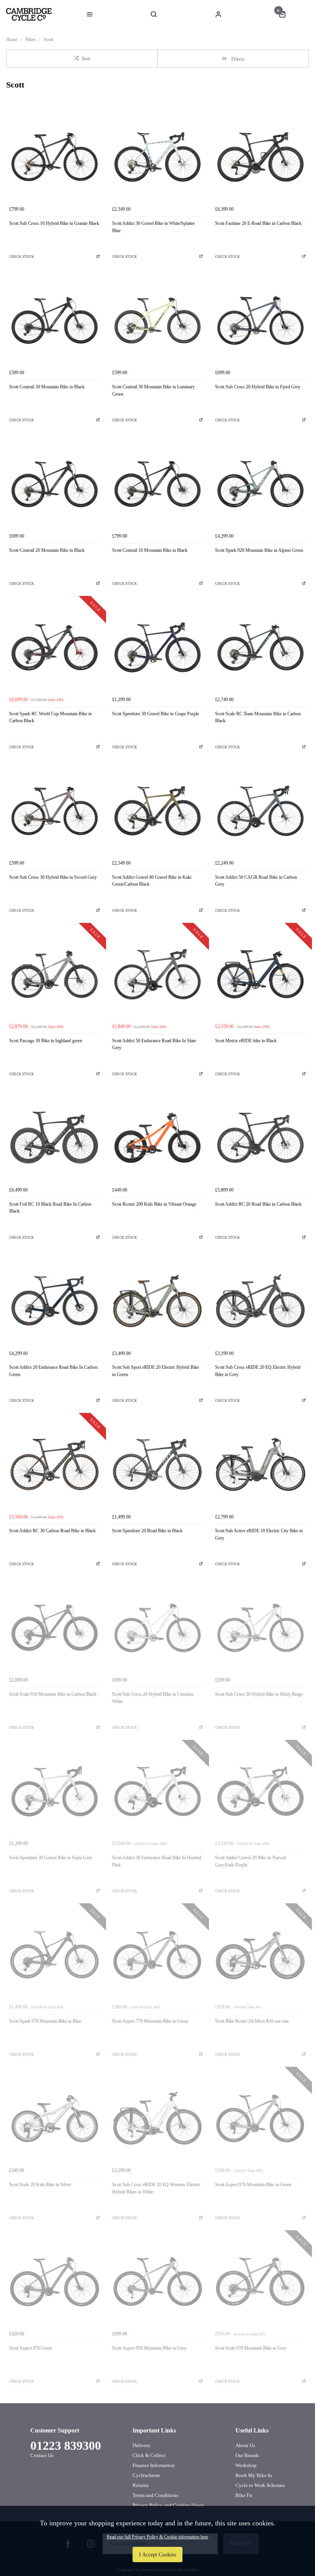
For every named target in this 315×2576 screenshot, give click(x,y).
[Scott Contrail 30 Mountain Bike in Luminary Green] (157, 320)
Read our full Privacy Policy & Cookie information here (157, 2537)
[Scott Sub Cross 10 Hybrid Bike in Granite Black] (55, 157)
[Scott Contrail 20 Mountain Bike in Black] (55, 484)
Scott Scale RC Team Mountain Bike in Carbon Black (258, 717)
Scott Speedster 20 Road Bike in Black (147, 1531)
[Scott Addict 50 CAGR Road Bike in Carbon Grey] (260, 811)
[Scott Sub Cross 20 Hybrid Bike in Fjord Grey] (260, 320)
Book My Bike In (254, 2475)
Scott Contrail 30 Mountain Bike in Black (47, 387)
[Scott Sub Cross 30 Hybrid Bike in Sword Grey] (55, 811)
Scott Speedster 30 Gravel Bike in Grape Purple (156, 714)
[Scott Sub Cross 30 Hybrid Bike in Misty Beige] (260, 1628)
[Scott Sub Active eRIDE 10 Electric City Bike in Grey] (260, 1464)
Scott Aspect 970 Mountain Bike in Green (253, 2185)
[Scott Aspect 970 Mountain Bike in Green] (260, 2118)
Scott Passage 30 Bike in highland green (46, 1041)
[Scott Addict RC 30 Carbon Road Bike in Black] (55, 1464)
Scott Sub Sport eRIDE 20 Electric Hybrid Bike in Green (156, 1371)
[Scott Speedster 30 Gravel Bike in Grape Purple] (157, 647)
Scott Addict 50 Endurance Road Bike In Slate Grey (154, 1044)
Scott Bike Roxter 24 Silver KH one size (252, 2021)
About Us (245, 2445)
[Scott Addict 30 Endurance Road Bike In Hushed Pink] (157, 1791)
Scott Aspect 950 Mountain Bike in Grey (149, 2348)
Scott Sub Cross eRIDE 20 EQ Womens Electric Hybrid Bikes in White (156, 2188)
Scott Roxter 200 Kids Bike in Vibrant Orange (154, 1204)
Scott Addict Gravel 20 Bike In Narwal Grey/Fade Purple (250, 1861)
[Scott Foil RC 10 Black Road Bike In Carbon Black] (55, 1138)
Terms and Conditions (155, 2495)
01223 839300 (66, 2446)
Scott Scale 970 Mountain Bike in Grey (251, 2348)
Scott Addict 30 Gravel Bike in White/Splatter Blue (153, 227)
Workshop (246, 2465)
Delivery (142, 2445)
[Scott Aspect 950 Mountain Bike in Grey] (157, 2282)
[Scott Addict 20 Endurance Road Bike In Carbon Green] (55, 1301)
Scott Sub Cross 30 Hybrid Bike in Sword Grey (53, 877)
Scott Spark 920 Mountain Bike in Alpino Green (259, 550)
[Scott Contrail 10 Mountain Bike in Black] (157, 484)
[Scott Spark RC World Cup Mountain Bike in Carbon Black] (55, 647)
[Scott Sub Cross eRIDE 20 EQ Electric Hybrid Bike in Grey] (260, 1301)
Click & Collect (149, 2455)
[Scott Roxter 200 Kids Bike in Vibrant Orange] (157, 1138)
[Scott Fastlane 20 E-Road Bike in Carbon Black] (260, 157)
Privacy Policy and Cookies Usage (168, 2505)
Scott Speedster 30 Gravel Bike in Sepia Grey (51, 1858)
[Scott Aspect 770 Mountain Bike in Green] (157, 1955)
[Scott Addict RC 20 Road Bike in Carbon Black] (260, 1138)
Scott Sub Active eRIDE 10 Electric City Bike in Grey (259, 1534)
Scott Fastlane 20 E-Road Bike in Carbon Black (258, 223)
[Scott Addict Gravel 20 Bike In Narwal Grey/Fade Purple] (260, 1791)
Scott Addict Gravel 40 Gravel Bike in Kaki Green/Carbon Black (152, 881)
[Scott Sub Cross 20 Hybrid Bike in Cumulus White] (157, 1628)
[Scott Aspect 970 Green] (55, 2282)
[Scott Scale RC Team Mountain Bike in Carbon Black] (260, 647)
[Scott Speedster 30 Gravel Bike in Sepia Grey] (55, 1791)
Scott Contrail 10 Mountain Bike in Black (150, 550)
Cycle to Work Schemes (260, 2485)
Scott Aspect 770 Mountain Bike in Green (150, 2021)
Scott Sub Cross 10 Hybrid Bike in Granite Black (54, 223)
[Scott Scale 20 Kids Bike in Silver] (55, 2118)
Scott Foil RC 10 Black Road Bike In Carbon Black (50, 1208)
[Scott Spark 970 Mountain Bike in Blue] (55, 1955)
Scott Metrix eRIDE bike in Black (246, 1041)
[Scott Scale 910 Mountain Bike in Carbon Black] (55, 1628)
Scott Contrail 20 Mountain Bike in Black (47, 550)
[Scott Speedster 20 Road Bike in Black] (157, 1464)
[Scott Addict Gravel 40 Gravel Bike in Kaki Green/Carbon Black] (157, 811)
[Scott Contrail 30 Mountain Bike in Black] (55, 320)
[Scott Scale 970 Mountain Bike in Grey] (260, 2282)
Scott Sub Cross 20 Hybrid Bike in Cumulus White (153, 1698)
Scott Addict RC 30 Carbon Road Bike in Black (52, 1531)
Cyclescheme (146, 2475)
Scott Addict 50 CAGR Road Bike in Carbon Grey (256, 881)
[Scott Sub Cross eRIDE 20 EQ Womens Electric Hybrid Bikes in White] (157, 2118)
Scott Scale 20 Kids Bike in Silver (40, 2185)
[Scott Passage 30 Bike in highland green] (55, 974)
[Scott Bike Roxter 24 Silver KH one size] (260, 1955)
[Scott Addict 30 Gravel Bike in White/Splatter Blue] (157, 157)
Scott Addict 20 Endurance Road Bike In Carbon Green (53, 1371)
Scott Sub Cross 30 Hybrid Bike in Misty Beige (259, 1694)
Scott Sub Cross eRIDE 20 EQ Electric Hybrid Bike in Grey (258, 1371)
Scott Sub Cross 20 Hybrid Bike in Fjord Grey (258, 387)
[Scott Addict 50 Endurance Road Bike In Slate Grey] (157, 974)
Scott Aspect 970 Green (31, 2348)
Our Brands (247, 2455)
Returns (141, 2485)
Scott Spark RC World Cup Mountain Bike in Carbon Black (51, 717)
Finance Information (154, 2465)
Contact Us (42, 2455)
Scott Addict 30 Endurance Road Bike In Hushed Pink (157, 1861)
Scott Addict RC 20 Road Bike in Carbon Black (258, 1204)
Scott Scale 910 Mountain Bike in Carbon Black (53, 1694)
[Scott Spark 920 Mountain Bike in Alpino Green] (260, 484)
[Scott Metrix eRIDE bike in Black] (260, 974)
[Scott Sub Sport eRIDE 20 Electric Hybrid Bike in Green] (157, 1301)
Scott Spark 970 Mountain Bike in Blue (45, 2021)
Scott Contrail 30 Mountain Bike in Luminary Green (153, 390)
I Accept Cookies (157, 2555)
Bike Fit (244, 2495)
